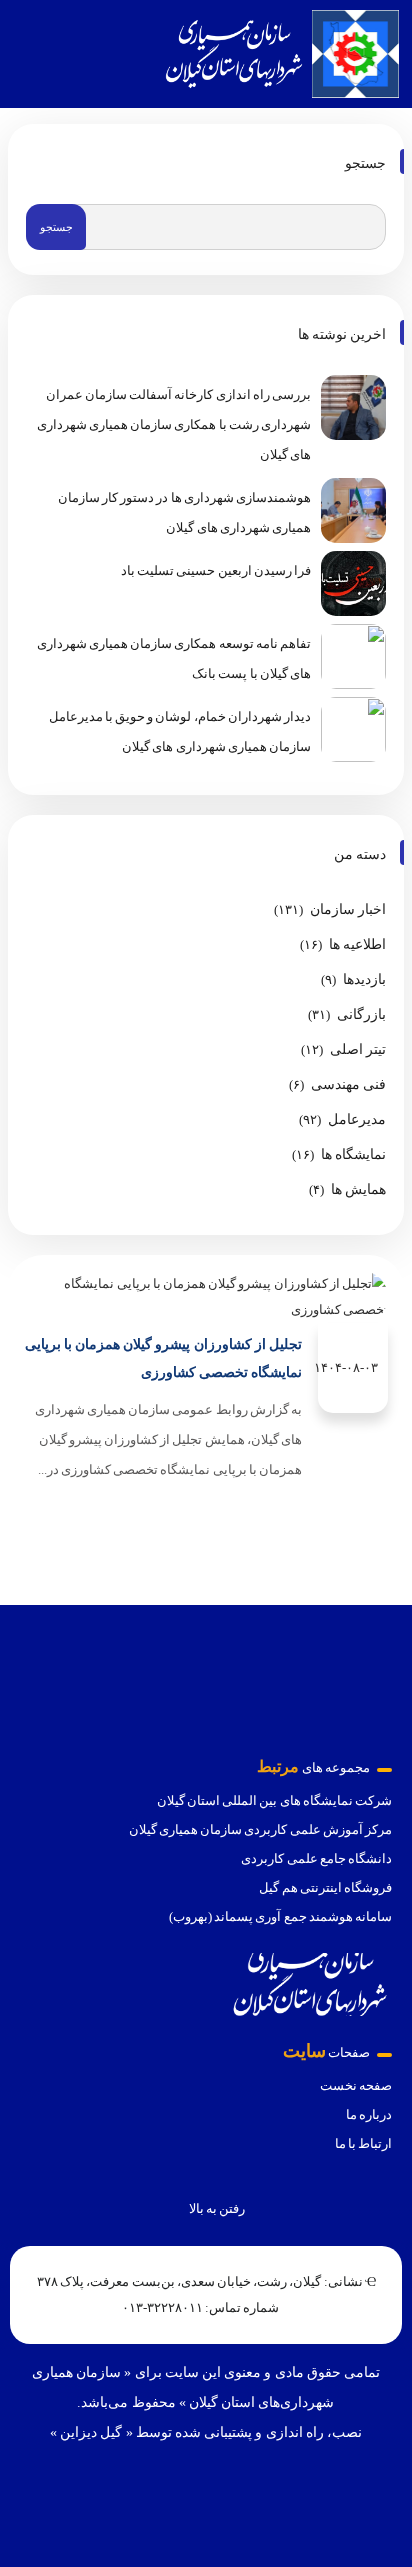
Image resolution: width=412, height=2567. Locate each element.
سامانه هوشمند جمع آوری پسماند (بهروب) (280, 1916)
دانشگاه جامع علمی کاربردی (316, 1858)
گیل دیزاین (91, 2432)
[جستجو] (29, 53)
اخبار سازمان (348, 909)
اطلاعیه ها (357, 944)
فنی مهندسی (348, 1084)
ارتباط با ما (363, 2143)
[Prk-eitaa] (235, 2493)
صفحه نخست (356, 2085)
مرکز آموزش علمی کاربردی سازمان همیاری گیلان (260, 1829)
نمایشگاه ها (353, 1154)
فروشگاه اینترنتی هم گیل (325, 1887)
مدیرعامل (357, 1119)
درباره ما (369, 2114)
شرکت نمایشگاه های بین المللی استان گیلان (274, 1800)
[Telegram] (177, 2493)
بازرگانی (361, 1014)
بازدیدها (364, 979)
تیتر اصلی (358, 1049)
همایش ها (358, 1189)
